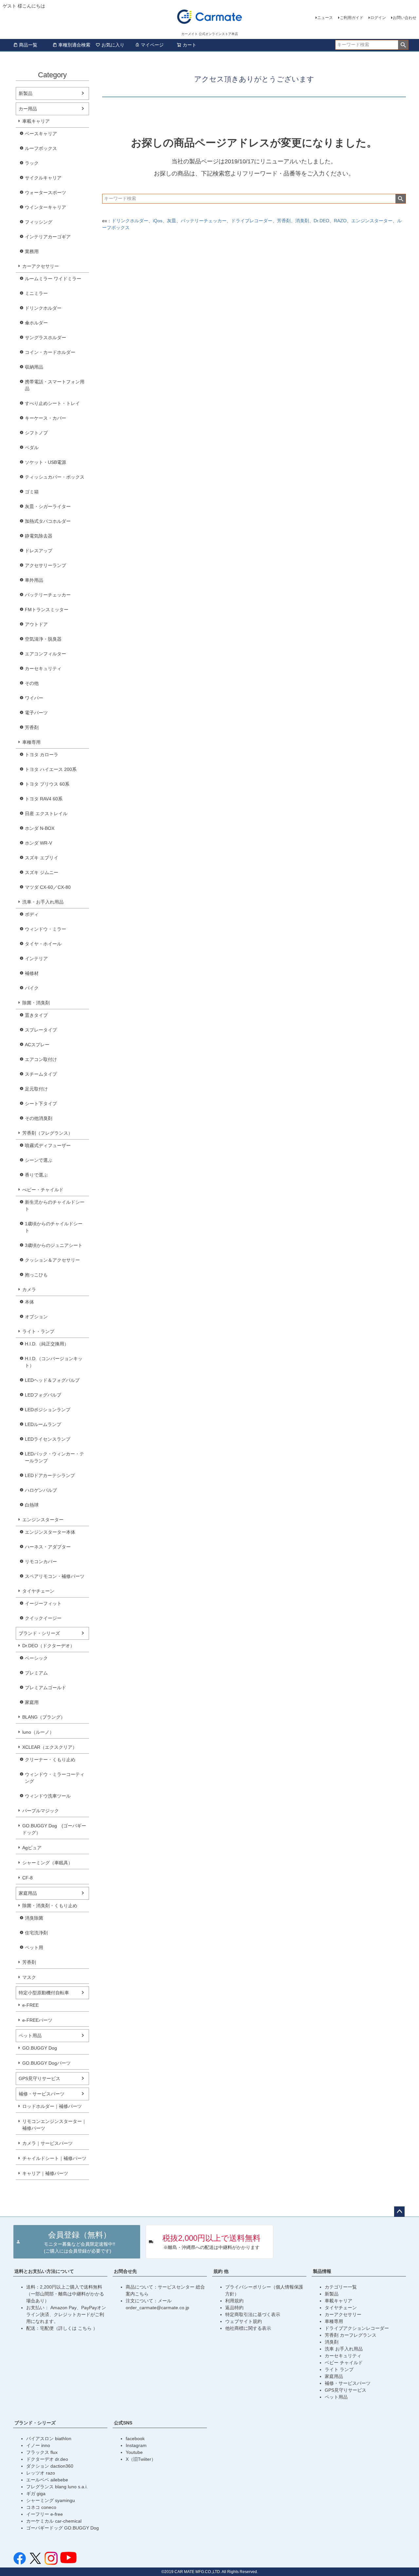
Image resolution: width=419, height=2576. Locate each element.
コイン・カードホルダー (50, 352)
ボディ (32, 914)
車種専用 (31, 742)
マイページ (152, 45)
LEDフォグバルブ (43, 1395)
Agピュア (32, 1848)
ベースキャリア (41, 134)
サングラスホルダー (46, 338)
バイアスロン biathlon (49, 2439)
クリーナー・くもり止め (50, 1760)
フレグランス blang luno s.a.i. (57, 2487)
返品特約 (234, 2308)
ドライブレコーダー (252, 221)
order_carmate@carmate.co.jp (157, 2308)
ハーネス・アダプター (48, 1547)
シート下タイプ (41, 1104)
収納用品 (34, 367)
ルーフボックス (41, 148)
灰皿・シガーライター (48, 506)
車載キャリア (36, 121)
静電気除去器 (39, 536)
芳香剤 (32, 727)
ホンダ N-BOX (40, 828)
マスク (29, 1977)
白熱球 (32, 1505)
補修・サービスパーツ (42, 2094)
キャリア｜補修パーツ (45, 2173)
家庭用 (32, 1702)
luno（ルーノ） (38, 1732)
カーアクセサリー (41, 266)
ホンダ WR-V (38, 843)
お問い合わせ (405, 18)
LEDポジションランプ (48, 1410)
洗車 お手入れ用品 (344, 2349)
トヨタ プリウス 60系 (47, 784)
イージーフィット (43, 1603)
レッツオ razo (41, 2473)
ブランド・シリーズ (39, 1633)
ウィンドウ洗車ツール (48, 1796)
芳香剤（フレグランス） (47, 1133)
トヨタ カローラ (42, 755)
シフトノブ (36, 433)
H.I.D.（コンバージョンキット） (54, 1362)
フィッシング (39, 222)
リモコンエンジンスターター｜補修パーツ (54, 2125)
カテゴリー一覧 (341, 2287)
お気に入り (113, 45)
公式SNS (123, 2423)
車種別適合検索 (74, 45)
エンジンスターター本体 (50, 1532)
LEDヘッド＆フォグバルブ (52, 1380)
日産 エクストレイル (46, 813)
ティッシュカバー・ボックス (55, 477)
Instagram (136, 2445)
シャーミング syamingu (51, 2500)
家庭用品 (28, 1893)
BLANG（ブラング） (44, 1717)
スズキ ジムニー (42, 872)
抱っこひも (36, 1275)
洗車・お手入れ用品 (43, 902)
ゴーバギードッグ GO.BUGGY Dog (63, 2528)
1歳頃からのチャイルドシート (54, 1227)
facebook (135, 2439)
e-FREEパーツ (37, 2020)
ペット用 (34, 1947)
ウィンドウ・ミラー (46, 929)
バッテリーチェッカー (48, 595)
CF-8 (27, 1878)
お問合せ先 (125, 2271)
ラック (32, 163)
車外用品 (34, 580)
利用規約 (234, 2301)
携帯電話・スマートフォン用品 (55, 385)
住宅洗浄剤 (36, 1933)
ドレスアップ (39, 551)
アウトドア (36, 624)
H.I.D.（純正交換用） (47, 1344)
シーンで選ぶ (39, 1160)
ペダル (32, 448)
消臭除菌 (34, 1918)
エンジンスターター (43, 1520)
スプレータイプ (41, 1030)
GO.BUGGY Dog (40, 2048)
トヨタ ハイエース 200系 (51, 769)
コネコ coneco (41, 2507)
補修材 (32, 973)
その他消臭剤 (39, 1118)
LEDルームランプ (43, 1424)
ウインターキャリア (46, 207)
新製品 (26, 93)
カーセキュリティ (43, 668)
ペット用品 (30, 2036)
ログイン (378, 18)
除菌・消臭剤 (36, 1003)
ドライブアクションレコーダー (357, 2328)
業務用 (32, 251)
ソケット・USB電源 (46, 462)
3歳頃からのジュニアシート (54, 1245)
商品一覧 (28, 45)
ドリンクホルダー (43, 308)
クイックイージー (43, 1618)
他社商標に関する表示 (248, 2328)
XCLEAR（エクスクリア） (50, 1747)
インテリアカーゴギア (48, 237)
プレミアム (36, 1673)
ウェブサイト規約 (244, 2321)
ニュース (325, 18)
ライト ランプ (339, 2369)
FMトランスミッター (47, 610)
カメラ (29, 1289)
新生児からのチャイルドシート (55, 1206)
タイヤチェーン (38, 1591)
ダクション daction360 (50, 2466)
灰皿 (172, 221)
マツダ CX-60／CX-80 (48, 887)
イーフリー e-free (45, 2514)
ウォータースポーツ (46, 192)
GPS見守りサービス (39, 2078)
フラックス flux (42, 2452)
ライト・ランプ (38, 1331)
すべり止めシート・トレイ (52, 403)
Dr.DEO (321, 221)
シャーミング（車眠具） (47, 1863)
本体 (29, 1302)
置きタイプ (36, 1015)
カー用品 (28, 109)
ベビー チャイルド (344, 2363)
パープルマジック (41, 1811)
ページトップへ (399, 2212)
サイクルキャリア (43, 178)
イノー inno (38, 2445)
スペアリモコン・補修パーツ (55, 1576)
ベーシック (36, 1658)
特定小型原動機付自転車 (44, 1993)
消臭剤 (302, 221)
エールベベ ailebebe (47, 2480)
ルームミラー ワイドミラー (53, 279)
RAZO (340, 221)
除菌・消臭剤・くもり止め (50, 1906)
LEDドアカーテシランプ (50, 1475)
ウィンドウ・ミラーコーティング (55, 1778)
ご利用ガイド (352, 18)
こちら (85, 2328)
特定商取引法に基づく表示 (253, 2314)
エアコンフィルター (46, 654)
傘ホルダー (36, 323)
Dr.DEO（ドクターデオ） (48, 1646)
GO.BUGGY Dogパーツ (46, 2063)
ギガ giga (36, 2494)
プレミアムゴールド (46, 1688)
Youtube (134, 2452)
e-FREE (30, 2005)
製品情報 (322, 2271)
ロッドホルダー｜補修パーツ (52, 2106)
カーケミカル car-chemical (54, 2521)
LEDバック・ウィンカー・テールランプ (55, 1457)
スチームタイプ (41, 1074)
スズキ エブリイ (42, 858)
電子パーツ (36, 713)
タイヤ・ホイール (43, 944)
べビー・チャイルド (43, 1190)
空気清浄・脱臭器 (43, 639)
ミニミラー (36, 293)
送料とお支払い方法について (44, 2271)
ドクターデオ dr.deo (47, 2459)
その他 (32, 683)
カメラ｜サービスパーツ (47, 2143)
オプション (36, 1317)
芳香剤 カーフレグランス (351, 2335)
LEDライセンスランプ (48, 1439)
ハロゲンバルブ (41, 1490)
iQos (158, 221)
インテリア (36, 959)
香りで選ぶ (36, 1175)
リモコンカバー (41, 1562)
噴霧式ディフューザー (48, 1145)
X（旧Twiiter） (141, 2459)
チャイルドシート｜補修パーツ (54, 2158)
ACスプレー (37, 1045)
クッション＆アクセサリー (52, 1260)
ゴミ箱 (32, 492)
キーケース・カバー (46, 418)
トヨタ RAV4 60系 (44, 799)
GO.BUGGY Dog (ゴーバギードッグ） (54, 1829)
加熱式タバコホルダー (48, 521)
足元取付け (36, 1089)
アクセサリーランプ (46, 565)
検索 (403, 45)
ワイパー (34, 698)
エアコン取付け (41, 1059)
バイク (32, 988)
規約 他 (221, 2271)
